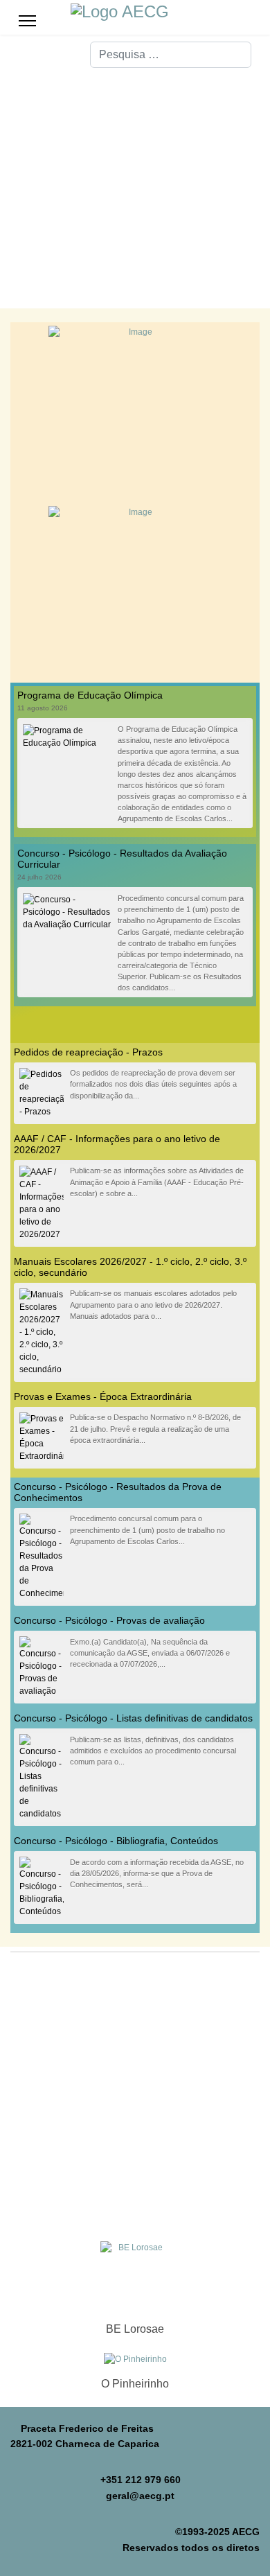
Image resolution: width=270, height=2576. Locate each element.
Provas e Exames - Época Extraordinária (103, 1396)
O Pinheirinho (135, 2384)
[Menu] (27, 21)
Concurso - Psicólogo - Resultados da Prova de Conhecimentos (118, 1492)
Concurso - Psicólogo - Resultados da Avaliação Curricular (122, 859)
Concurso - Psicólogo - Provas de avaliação (109, 1620)
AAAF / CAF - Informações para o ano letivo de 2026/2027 (117, 1144)
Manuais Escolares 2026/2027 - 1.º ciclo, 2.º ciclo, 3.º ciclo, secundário (130, 1267)
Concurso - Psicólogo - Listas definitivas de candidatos (133, 1718)
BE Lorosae (135, 2329)
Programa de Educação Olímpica (90, 695)
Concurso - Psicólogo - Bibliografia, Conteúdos (116, 1841)
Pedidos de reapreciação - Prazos (88, 1052)
